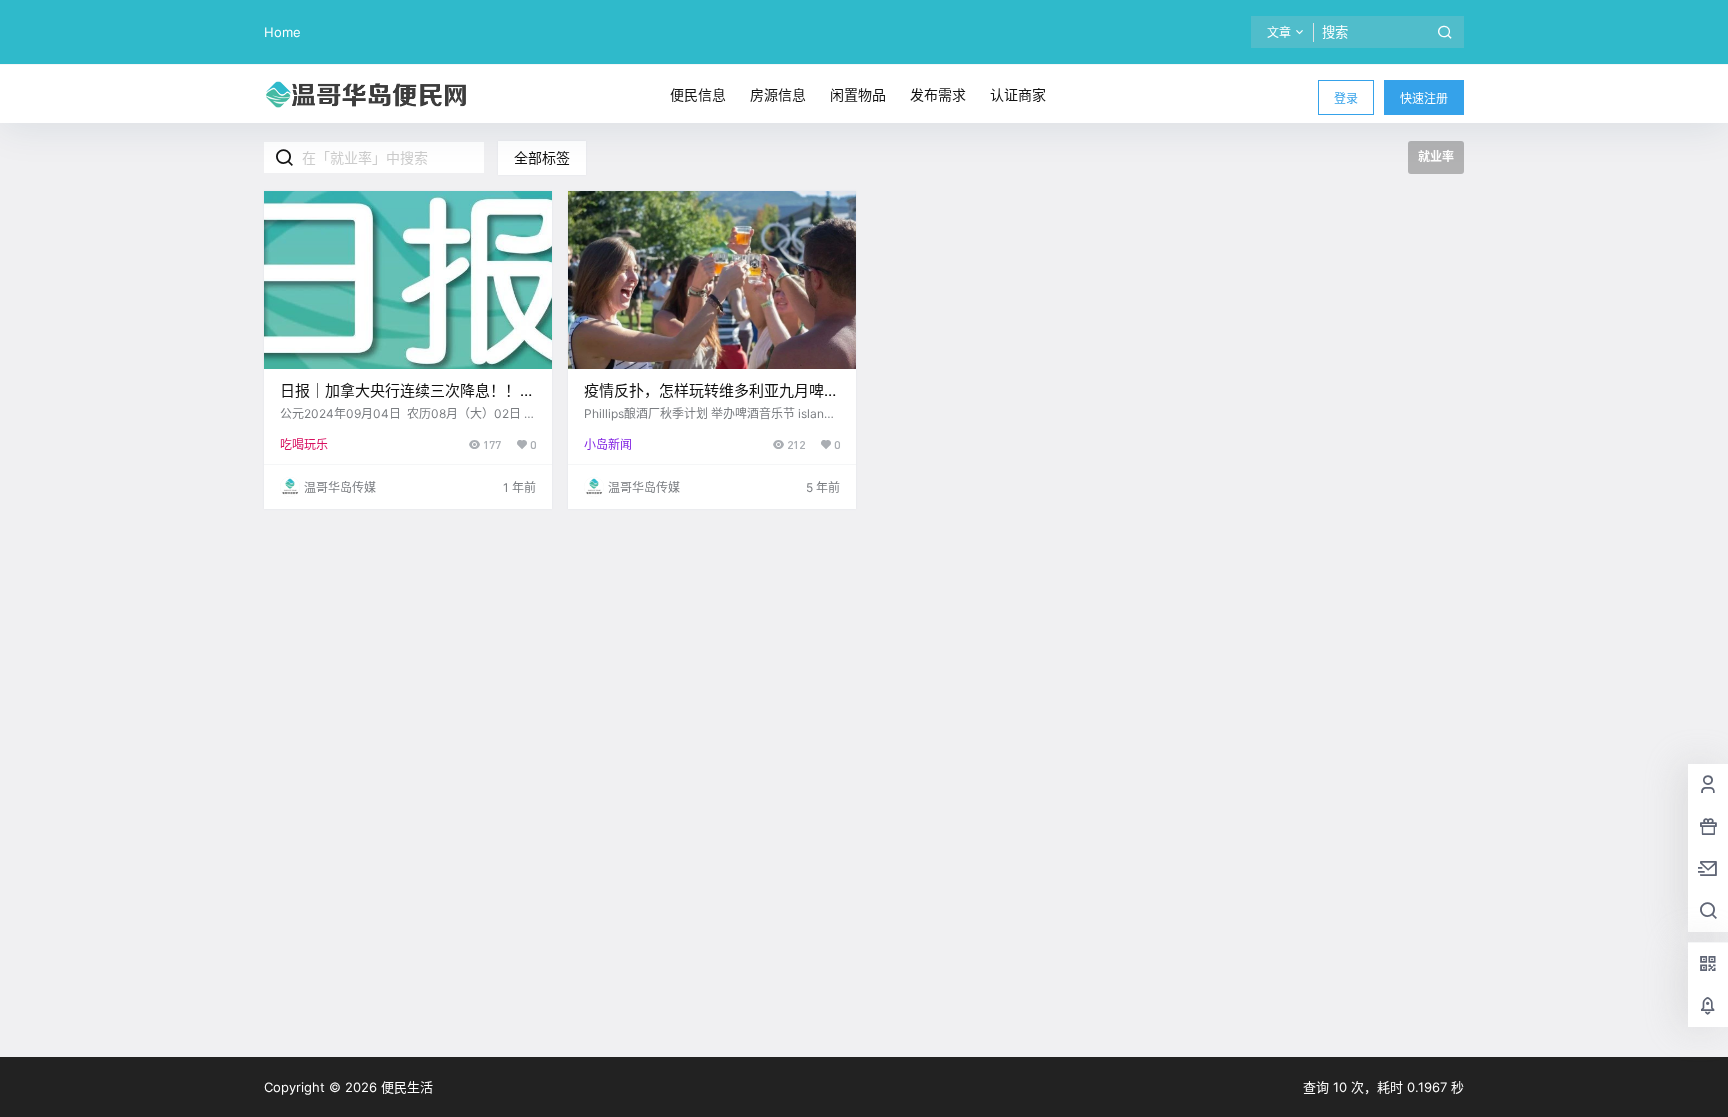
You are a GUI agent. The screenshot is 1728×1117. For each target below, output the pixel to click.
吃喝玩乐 (304, 444)
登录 (1346, 98)
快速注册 (1424, 98)
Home (282, 32)
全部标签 (542, 157)
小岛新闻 (608, 444)
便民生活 (405, 1087)
